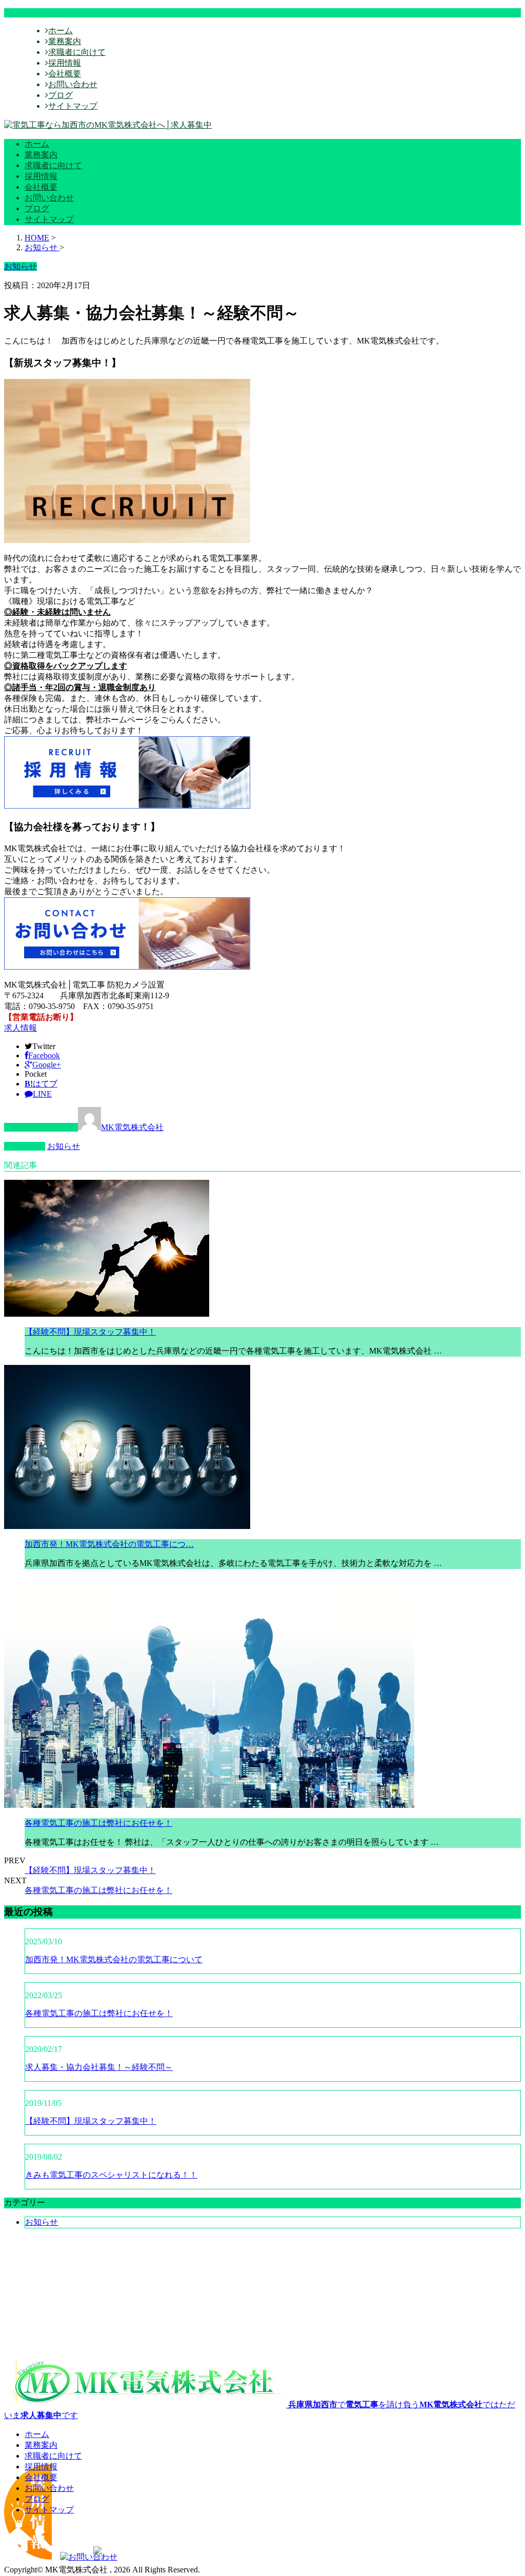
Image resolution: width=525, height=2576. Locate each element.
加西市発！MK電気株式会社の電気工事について (114, 1959)
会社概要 (65, 74)
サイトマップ (73, 106)
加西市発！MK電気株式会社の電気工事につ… (109, 1544)
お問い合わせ (73, 84)
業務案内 (65, 41)
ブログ (60, 95)
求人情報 (21, 1028)
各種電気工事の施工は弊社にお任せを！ (98, 1823)
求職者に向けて (77, 52)
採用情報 (65, 63)
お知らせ (64, 1146)
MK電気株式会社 (132, 1127)
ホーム (60, 31)
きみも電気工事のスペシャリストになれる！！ (111, 2175)
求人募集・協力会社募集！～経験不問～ (99, 2067)
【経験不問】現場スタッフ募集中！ (90, 1332)
